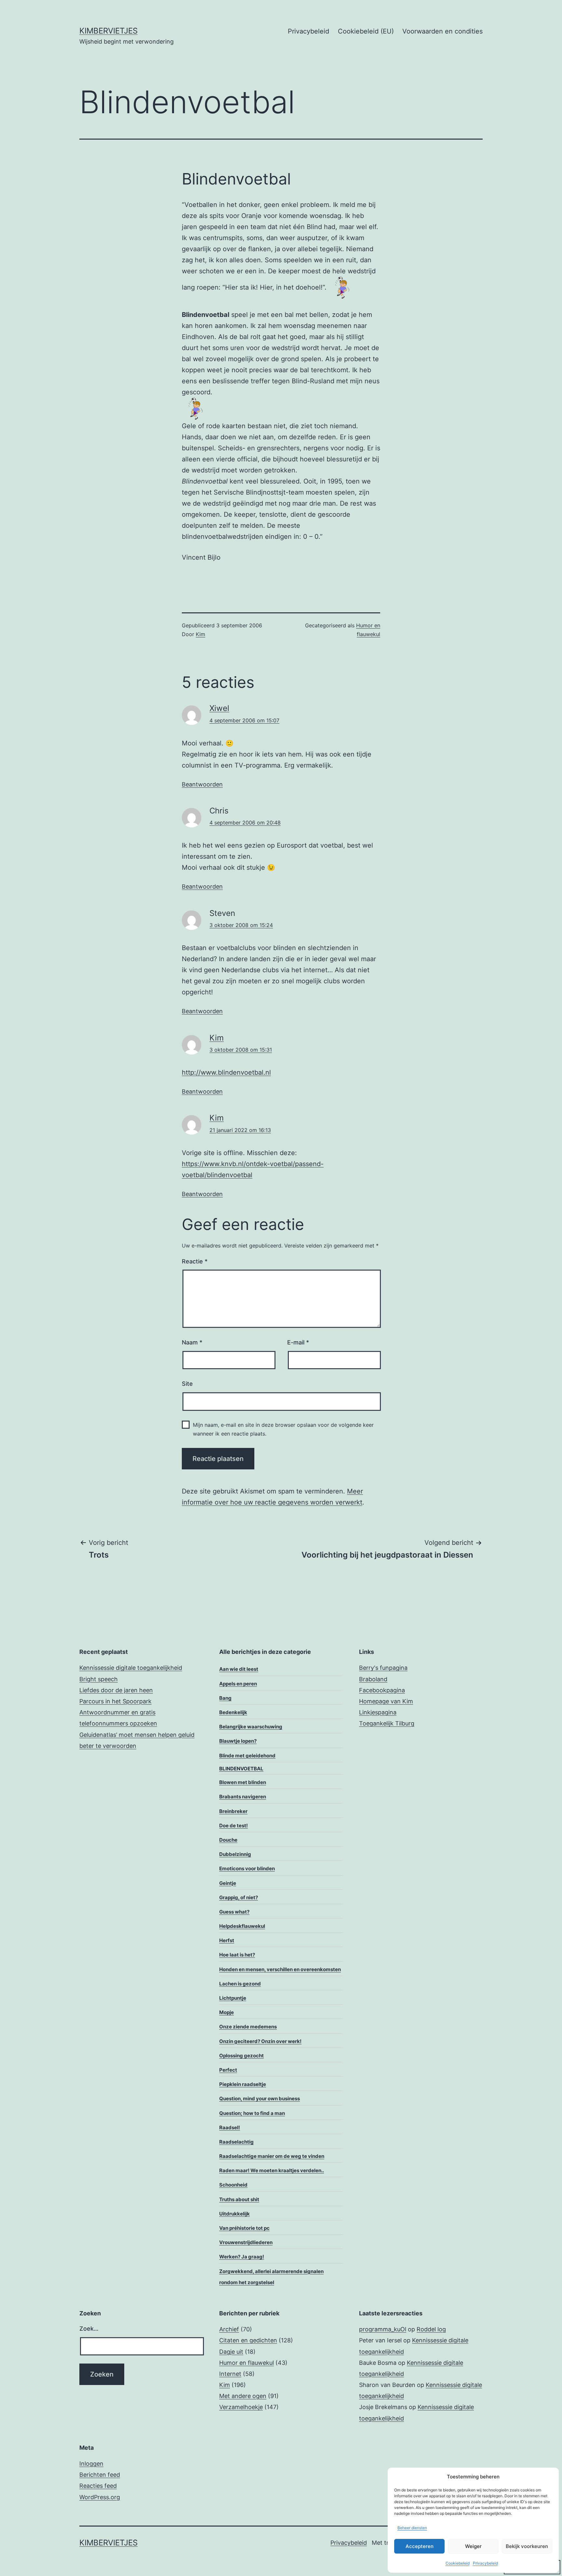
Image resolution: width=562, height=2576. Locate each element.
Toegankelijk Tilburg (387, 1723)
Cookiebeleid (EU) (366, 31)
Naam (192, 1342)
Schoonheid (233, 2185)
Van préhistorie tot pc (244, 2228)
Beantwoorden (202, 784)
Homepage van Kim (386, 1701)
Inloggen (91, 2464)
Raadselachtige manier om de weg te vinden (272, 2156)
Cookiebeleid (458, 2563)
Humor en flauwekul (247, 2363)
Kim (201, 634)
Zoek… (89, 2329)
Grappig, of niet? (239, 1897)
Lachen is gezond (240, 1984)
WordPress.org (100, 2497)
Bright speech (99, 1679)
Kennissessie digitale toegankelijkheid (131, 1668)
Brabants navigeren (243, 1797)
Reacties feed (98, 2486)
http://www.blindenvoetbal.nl (226, 1072)
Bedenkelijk (233, 1712)
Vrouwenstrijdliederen (246, 2242)
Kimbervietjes (108, 31)
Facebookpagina (382, 1690)
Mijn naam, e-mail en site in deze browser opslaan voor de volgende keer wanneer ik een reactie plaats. (283, 1429)
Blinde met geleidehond (247, 1756)
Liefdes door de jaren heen (116, 1690)
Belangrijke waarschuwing (251, 1727)
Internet (230, 2374)
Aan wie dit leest (239, 1669)
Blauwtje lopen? (238, 1741)
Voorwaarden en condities (442, 31)
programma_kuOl (383, 2329)
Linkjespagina (378, 1712)
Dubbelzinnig (235, 1854)
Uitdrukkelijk (234, 2214)
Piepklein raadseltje (243, 2084)
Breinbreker (233, 1811)
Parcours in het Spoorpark (115, 1701)
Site (187, 1384)
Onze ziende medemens (248, 2027)
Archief (229, 2329)
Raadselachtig (236, 2142)
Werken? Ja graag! (242, 2257)
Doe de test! (234, 1826)
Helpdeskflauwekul (242, 1926)
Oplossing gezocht (241, 2056)
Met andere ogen (243, 2396)
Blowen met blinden (243, 1782)
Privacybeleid (485, 2563)
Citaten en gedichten (248, 2340)
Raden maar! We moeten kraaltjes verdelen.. (272, 2170)
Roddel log (431, 2329)
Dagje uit (231, 2352)
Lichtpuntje (233, 1998)
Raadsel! (230, 2127)
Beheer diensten (412, 2528)
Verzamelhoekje (241, 2407)
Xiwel (219, 708)
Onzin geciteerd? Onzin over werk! (260, 2041)
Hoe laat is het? (237, 1955)
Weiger (473, 2546)
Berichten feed (100, 2475)
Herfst (227, 1940)
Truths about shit (239, 2199)
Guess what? (234, 1912)
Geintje (228, 1883)
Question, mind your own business (260, 2099)
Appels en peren (238, 1684)
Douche (228, 1840)
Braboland (373, 1679)
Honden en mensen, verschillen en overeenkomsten (280, 1969)
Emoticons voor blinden (247, 1868)
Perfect (228, 2070)
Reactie (195, 1261)
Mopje (227, 2012)
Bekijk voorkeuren (527, 2546)
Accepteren (420, 2546)
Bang (225, 1698)
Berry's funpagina (383, 1668)
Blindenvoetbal (241, 1769)
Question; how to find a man (252, 2113)
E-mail (298, 1342)
